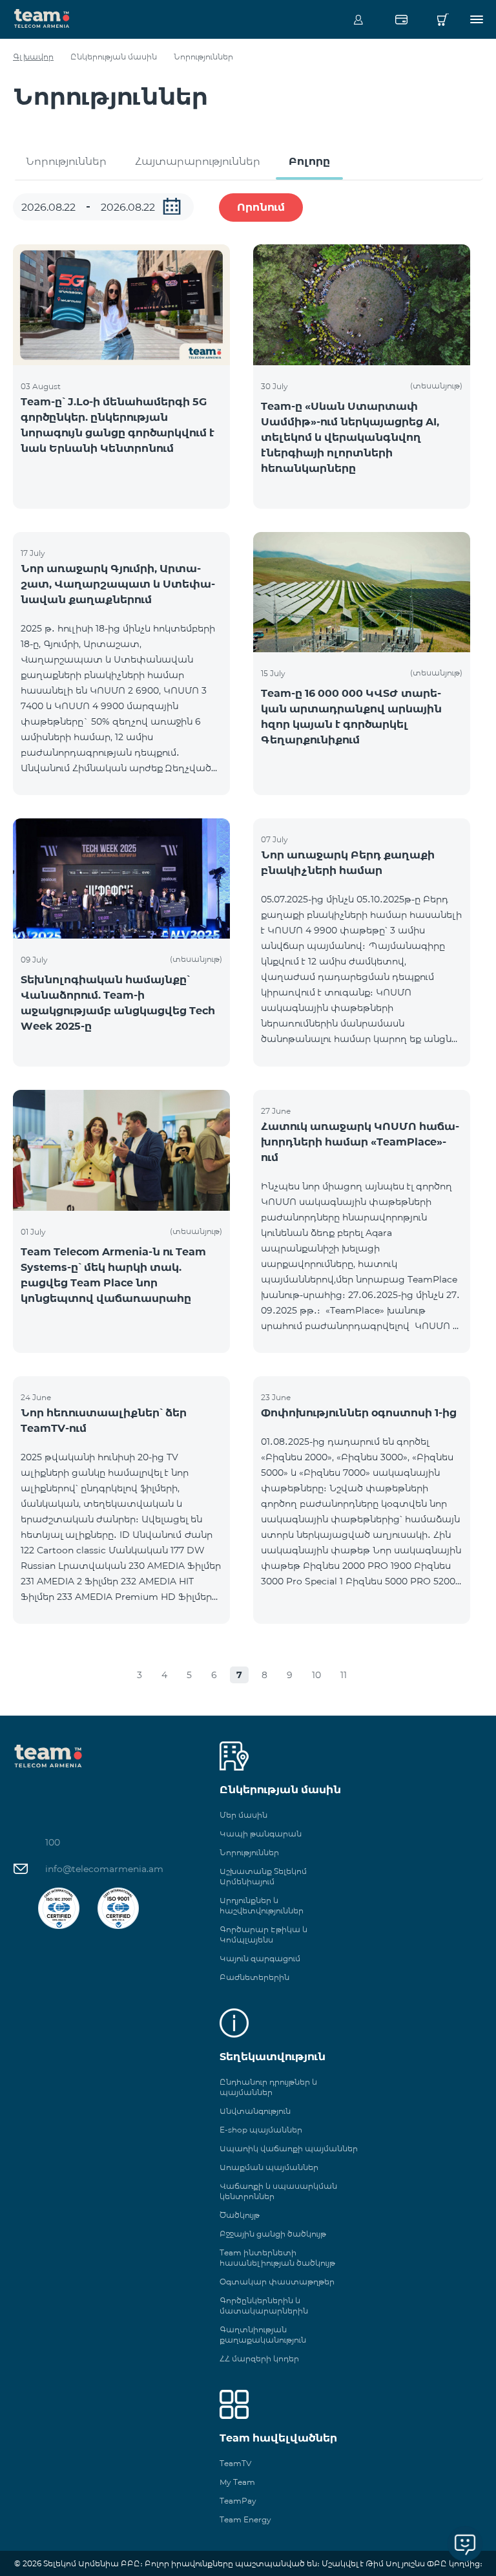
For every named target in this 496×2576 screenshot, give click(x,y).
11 (344, 1675)
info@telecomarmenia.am (104, 1869)
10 (316, 1675)
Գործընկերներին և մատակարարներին (264, 2305)
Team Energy (245, 2519)
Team (42, 17)
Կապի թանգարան (261, 1834)
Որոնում (261, 207)
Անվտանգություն (255, 2111)
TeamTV (235, 2463)
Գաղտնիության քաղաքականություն (263, 2335)
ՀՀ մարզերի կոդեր (259, 2358)
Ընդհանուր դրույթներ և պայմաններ (268, 2087)
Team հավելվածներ (278, 2438)
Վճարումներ (401, 19)
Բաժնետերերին (254, 1977)
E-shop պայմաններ (261, 2130)
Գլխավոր (33, 57)
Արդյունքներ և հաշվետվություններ (262, 1905)
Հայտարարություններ (198, 161)
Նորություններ (66, 161)
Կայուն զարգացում (260, 1958)
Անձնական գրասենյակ (358, 19)
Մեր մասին (243, 1815)
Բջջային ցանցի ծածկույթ (273, 2234)
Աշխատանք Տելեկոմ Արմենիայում (263, 1876)
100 (53, 1842)
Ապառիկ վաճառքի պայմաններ (289, 2148)
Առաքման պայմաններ (269, 2167)
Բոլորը (309, 161)
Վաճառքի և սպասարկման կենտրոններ (278, 2191)
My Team (237, 2482)
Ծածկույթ (240, 2215)
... (172, 206)
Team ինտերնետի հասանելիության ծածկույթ (277, 2258)
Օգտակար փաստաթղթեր (277, 2282)
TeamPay (238, 2501)
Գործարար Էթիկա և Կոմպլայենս (263, 1934)
